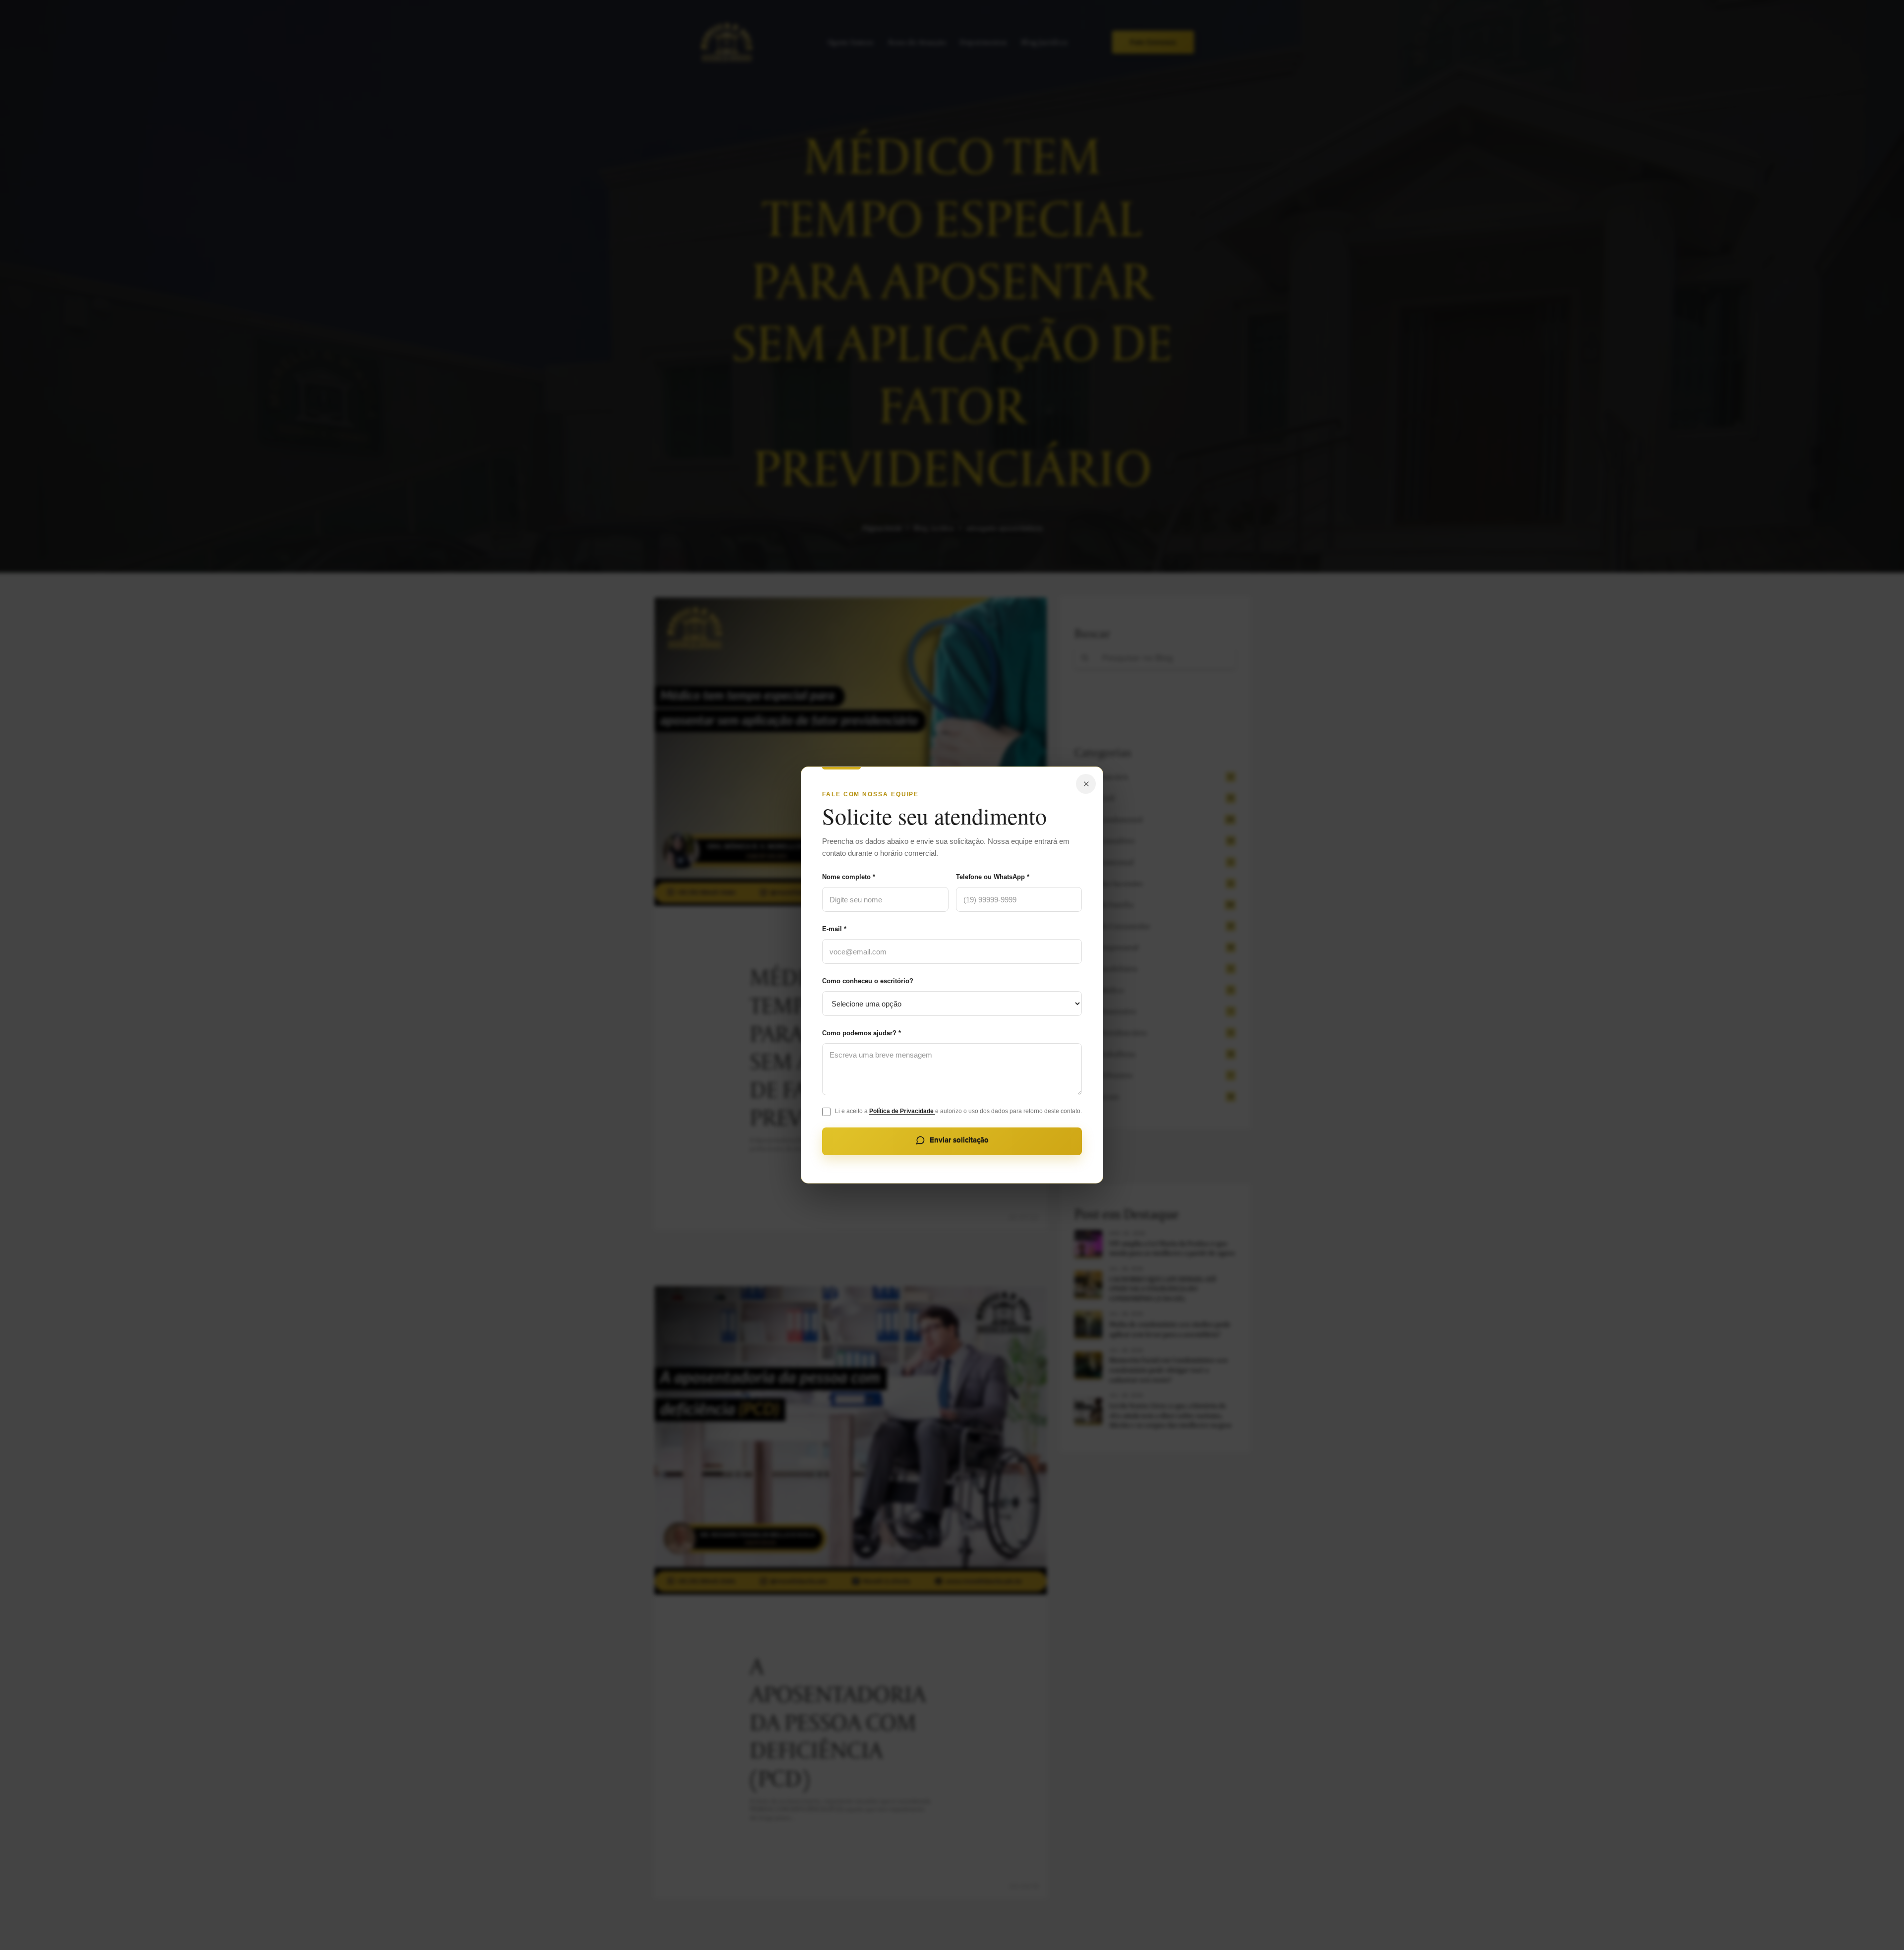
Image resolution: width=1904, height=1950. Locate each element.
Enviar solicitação (959, 1140)
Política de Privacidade (902, 1111)
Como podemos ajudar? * (862, 1033)
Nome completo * (849, 877)
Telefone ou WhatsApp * (993, 877)
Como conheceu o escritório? (868, 981)
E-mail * (834, 929)
